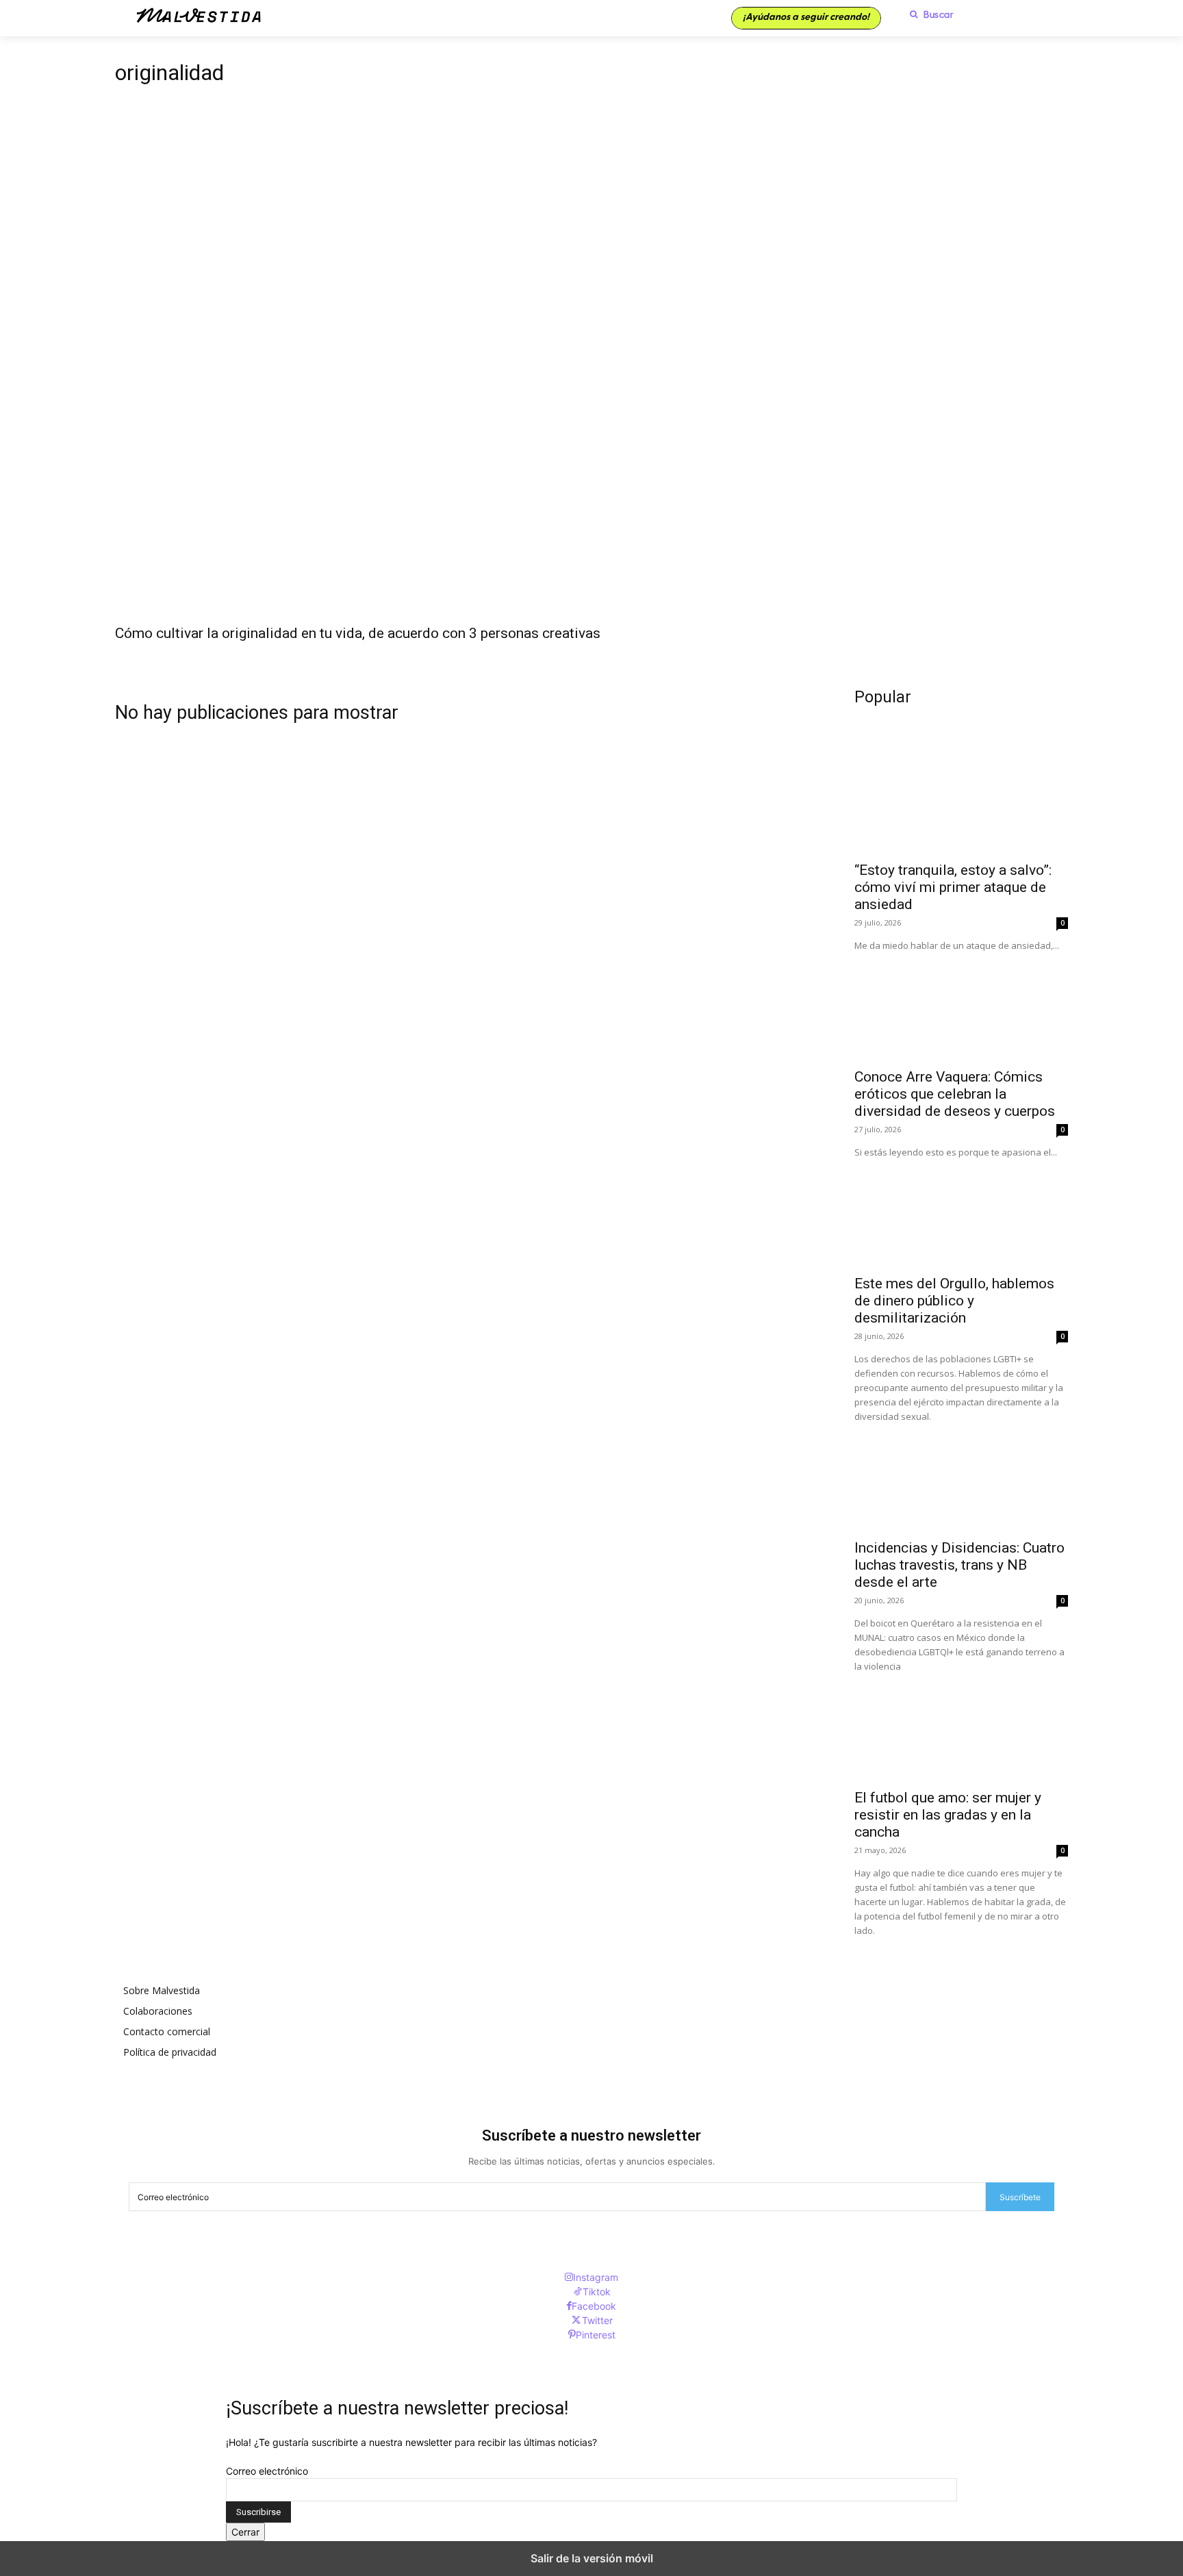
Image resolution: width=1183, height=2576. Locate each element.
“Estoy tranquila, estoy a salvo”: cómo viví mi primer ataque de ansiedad (953, 887)
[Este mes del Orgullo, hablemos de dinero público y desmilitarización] (961, 1213)
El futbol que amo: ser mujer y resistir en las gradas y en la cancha (948, 1815)
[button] (928, 14)
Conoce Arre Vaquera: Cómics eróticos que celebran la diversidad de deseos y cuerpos (955, 1094)
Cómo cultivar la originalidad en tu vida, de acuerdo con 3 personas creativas (358, 633)
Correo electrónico (267, 2471)
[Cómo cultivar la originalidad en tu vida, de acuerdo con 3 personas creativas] (591, 378)
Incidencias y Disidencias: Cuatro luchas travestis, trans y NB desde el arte (959, 1565)
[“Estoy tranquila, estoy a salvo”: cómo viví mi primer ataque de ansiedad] (961, 800)
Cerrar (245, 2532)
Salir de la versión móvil (592, 2558)
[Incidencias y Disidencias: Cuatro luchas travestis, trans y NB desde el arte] (961, 1477)
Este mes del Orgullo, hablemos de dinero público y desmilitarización (954, 1301)
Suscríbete (1020, 2197)
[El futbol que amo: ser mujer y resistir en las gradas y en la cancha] (961, 1727)
